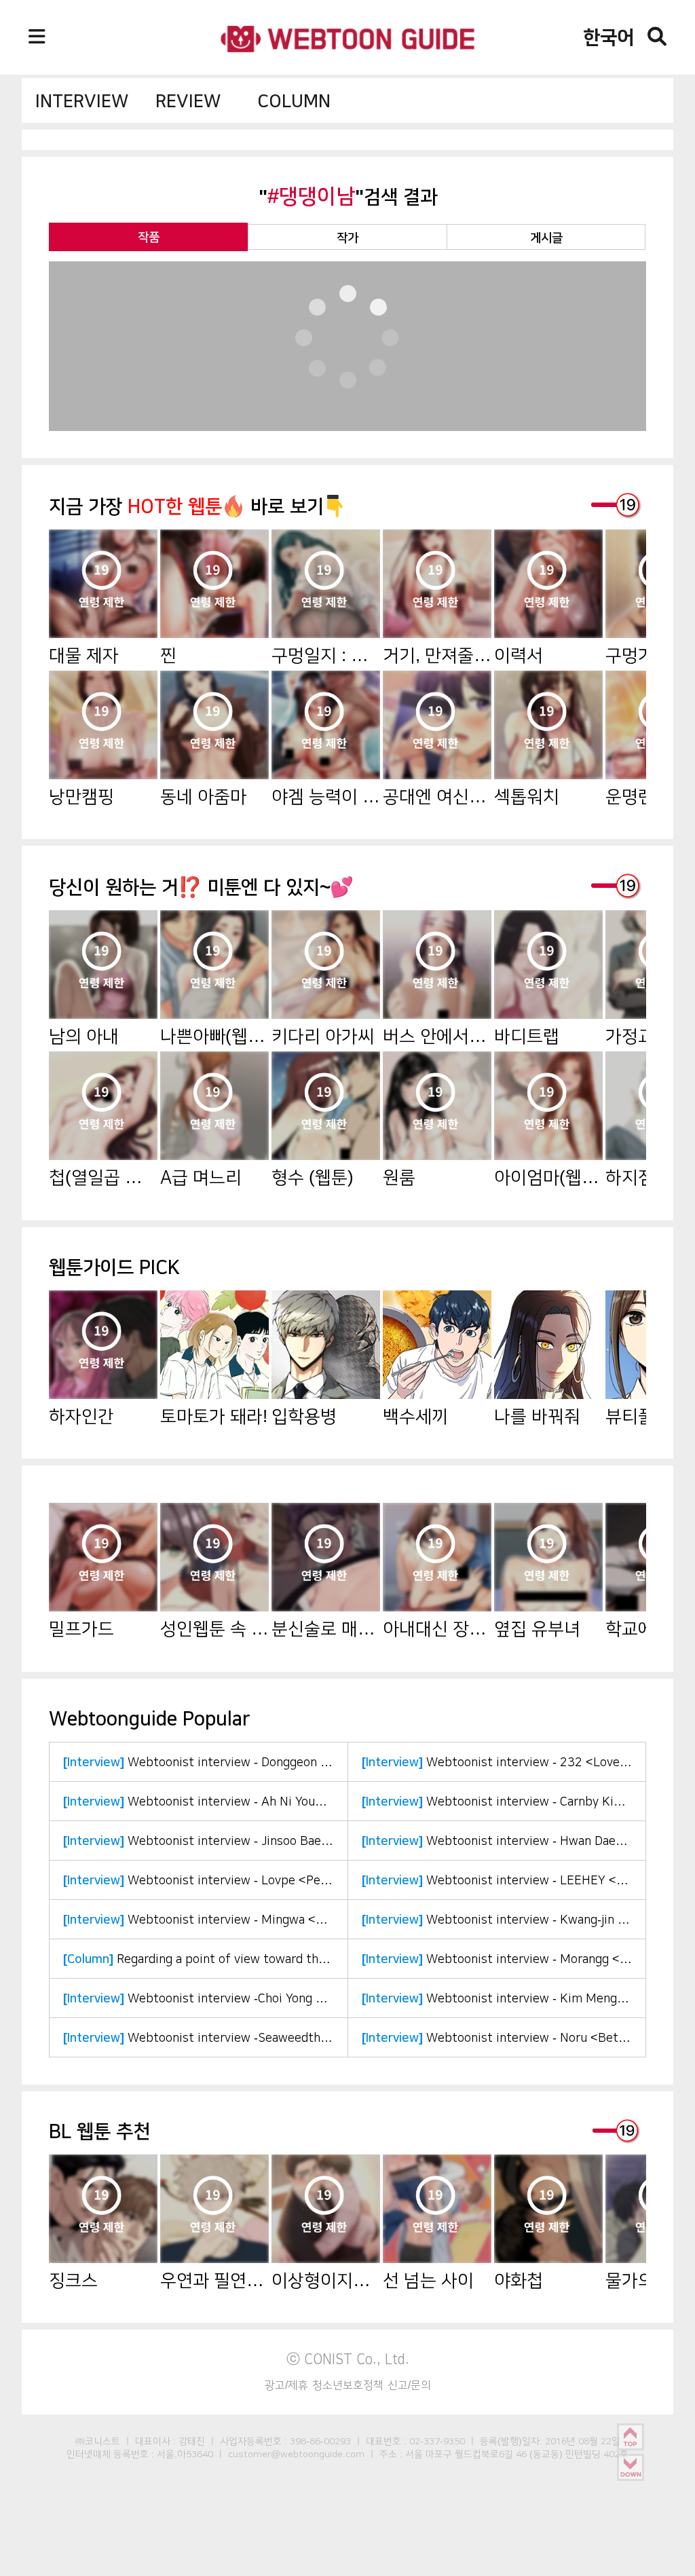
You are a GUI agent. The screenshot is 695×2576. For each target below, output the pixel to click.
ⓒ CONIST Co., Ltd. (348, 2359)
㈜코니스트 (98, 2441)
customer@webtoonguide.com (296, 2454)
